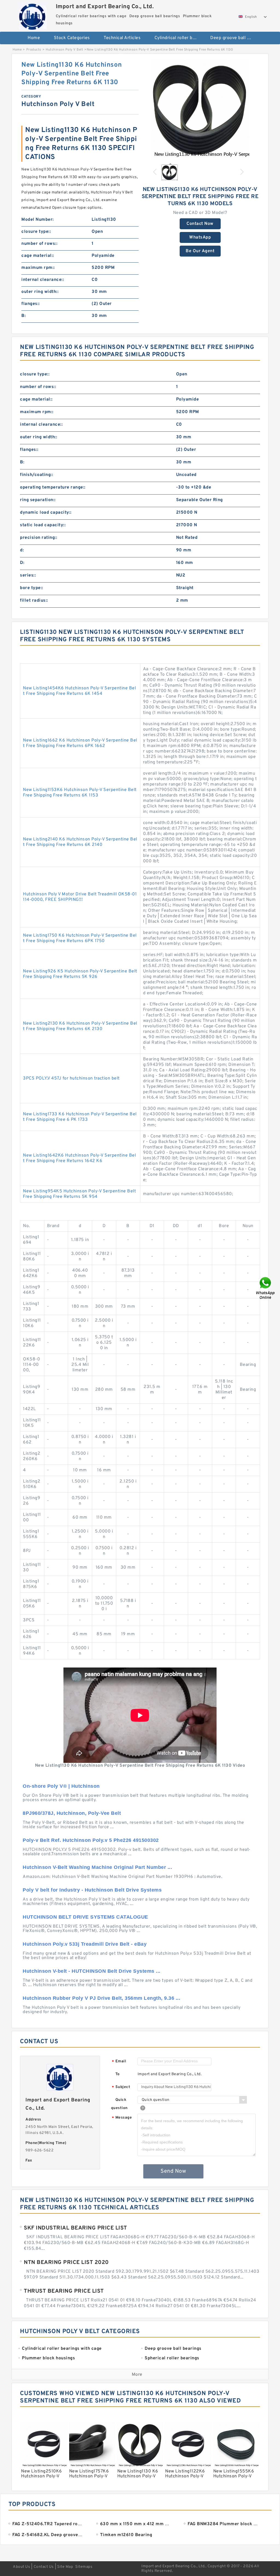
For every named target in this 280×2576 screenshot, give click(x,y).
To (118, 2074)
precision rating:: (39, 538)
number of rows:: (39, 244)
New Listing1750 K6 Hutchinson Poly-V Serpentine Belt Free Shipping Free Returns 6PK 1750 (80, 938)
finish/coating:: (37, 475)
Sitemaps (84, 2567)
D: (22, 563)
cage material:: (38, 256)
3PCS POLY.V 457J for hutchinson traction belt (71, 1078)
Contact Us (44, 2567)
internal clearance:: (43, 280)
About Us (21, 2567)
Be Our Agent (200, 251)
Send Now (173, 2171)
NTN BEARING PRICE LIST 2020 (66, 2263)
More (137, 2375)
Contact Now (200, 224)
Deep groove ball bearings (234, 38)
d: (22, 550)
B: (24, 316)
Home (34, 38)
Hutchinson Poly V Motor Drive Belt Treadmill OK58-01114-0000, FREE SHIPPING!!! (80, 897)
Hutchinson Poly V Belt (64, 50)
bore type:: (32, 588)
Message (122, 2118)
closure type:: (36, 232)
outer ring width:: (40, 292)
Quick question (119, 2104)
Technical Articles (122, 38)
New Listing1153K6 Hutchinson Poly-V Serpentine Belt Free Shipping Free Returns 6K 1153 (80, 793)
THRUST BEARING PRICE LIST (64, 2291)
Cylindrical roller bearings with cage (179, 38)
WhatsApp (200, 237)
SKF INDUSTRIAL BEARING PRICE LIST (75, 2228)
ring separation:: (38, 500)
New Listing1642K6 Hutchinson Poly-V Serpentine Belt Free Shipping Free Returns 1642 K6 (79, 1158)
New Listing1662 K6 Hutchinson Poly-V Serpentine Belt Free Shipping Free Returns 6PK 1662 (80, 743)
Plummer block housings (143, 56)
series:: (28, 575)
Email (119, 2062)
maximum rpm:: (38, 268)
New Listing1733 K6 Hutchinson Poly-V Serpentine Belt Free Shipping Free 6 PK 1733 (80, 1117)
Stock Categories (72, 38)
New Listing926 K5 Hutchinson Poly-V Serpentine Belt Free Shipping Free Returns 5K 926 (80, 974)
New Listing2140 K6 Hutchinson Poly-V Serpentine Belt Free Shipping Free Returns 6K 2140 (80, 842)
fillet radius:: (34, 601)
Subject (121, 2087)
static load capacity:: (43, 525)
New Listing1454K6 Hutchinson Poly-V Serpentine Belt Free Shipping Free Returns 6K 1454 (79, 691)
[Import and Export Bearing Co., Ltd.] (33, 15)
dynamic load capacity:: (46, 513)
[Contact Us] (266, 1288)
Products (34, 50)
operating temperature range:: (53, 487)
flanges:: (31, 304)
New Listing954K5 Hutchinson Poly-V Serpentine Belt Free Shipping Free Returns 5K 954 (79, 1194)
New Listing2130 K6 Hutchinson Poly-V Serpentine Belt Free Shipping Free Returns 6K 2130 (80, 1026)
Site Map (65, 2567)
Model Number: (38, 220)
